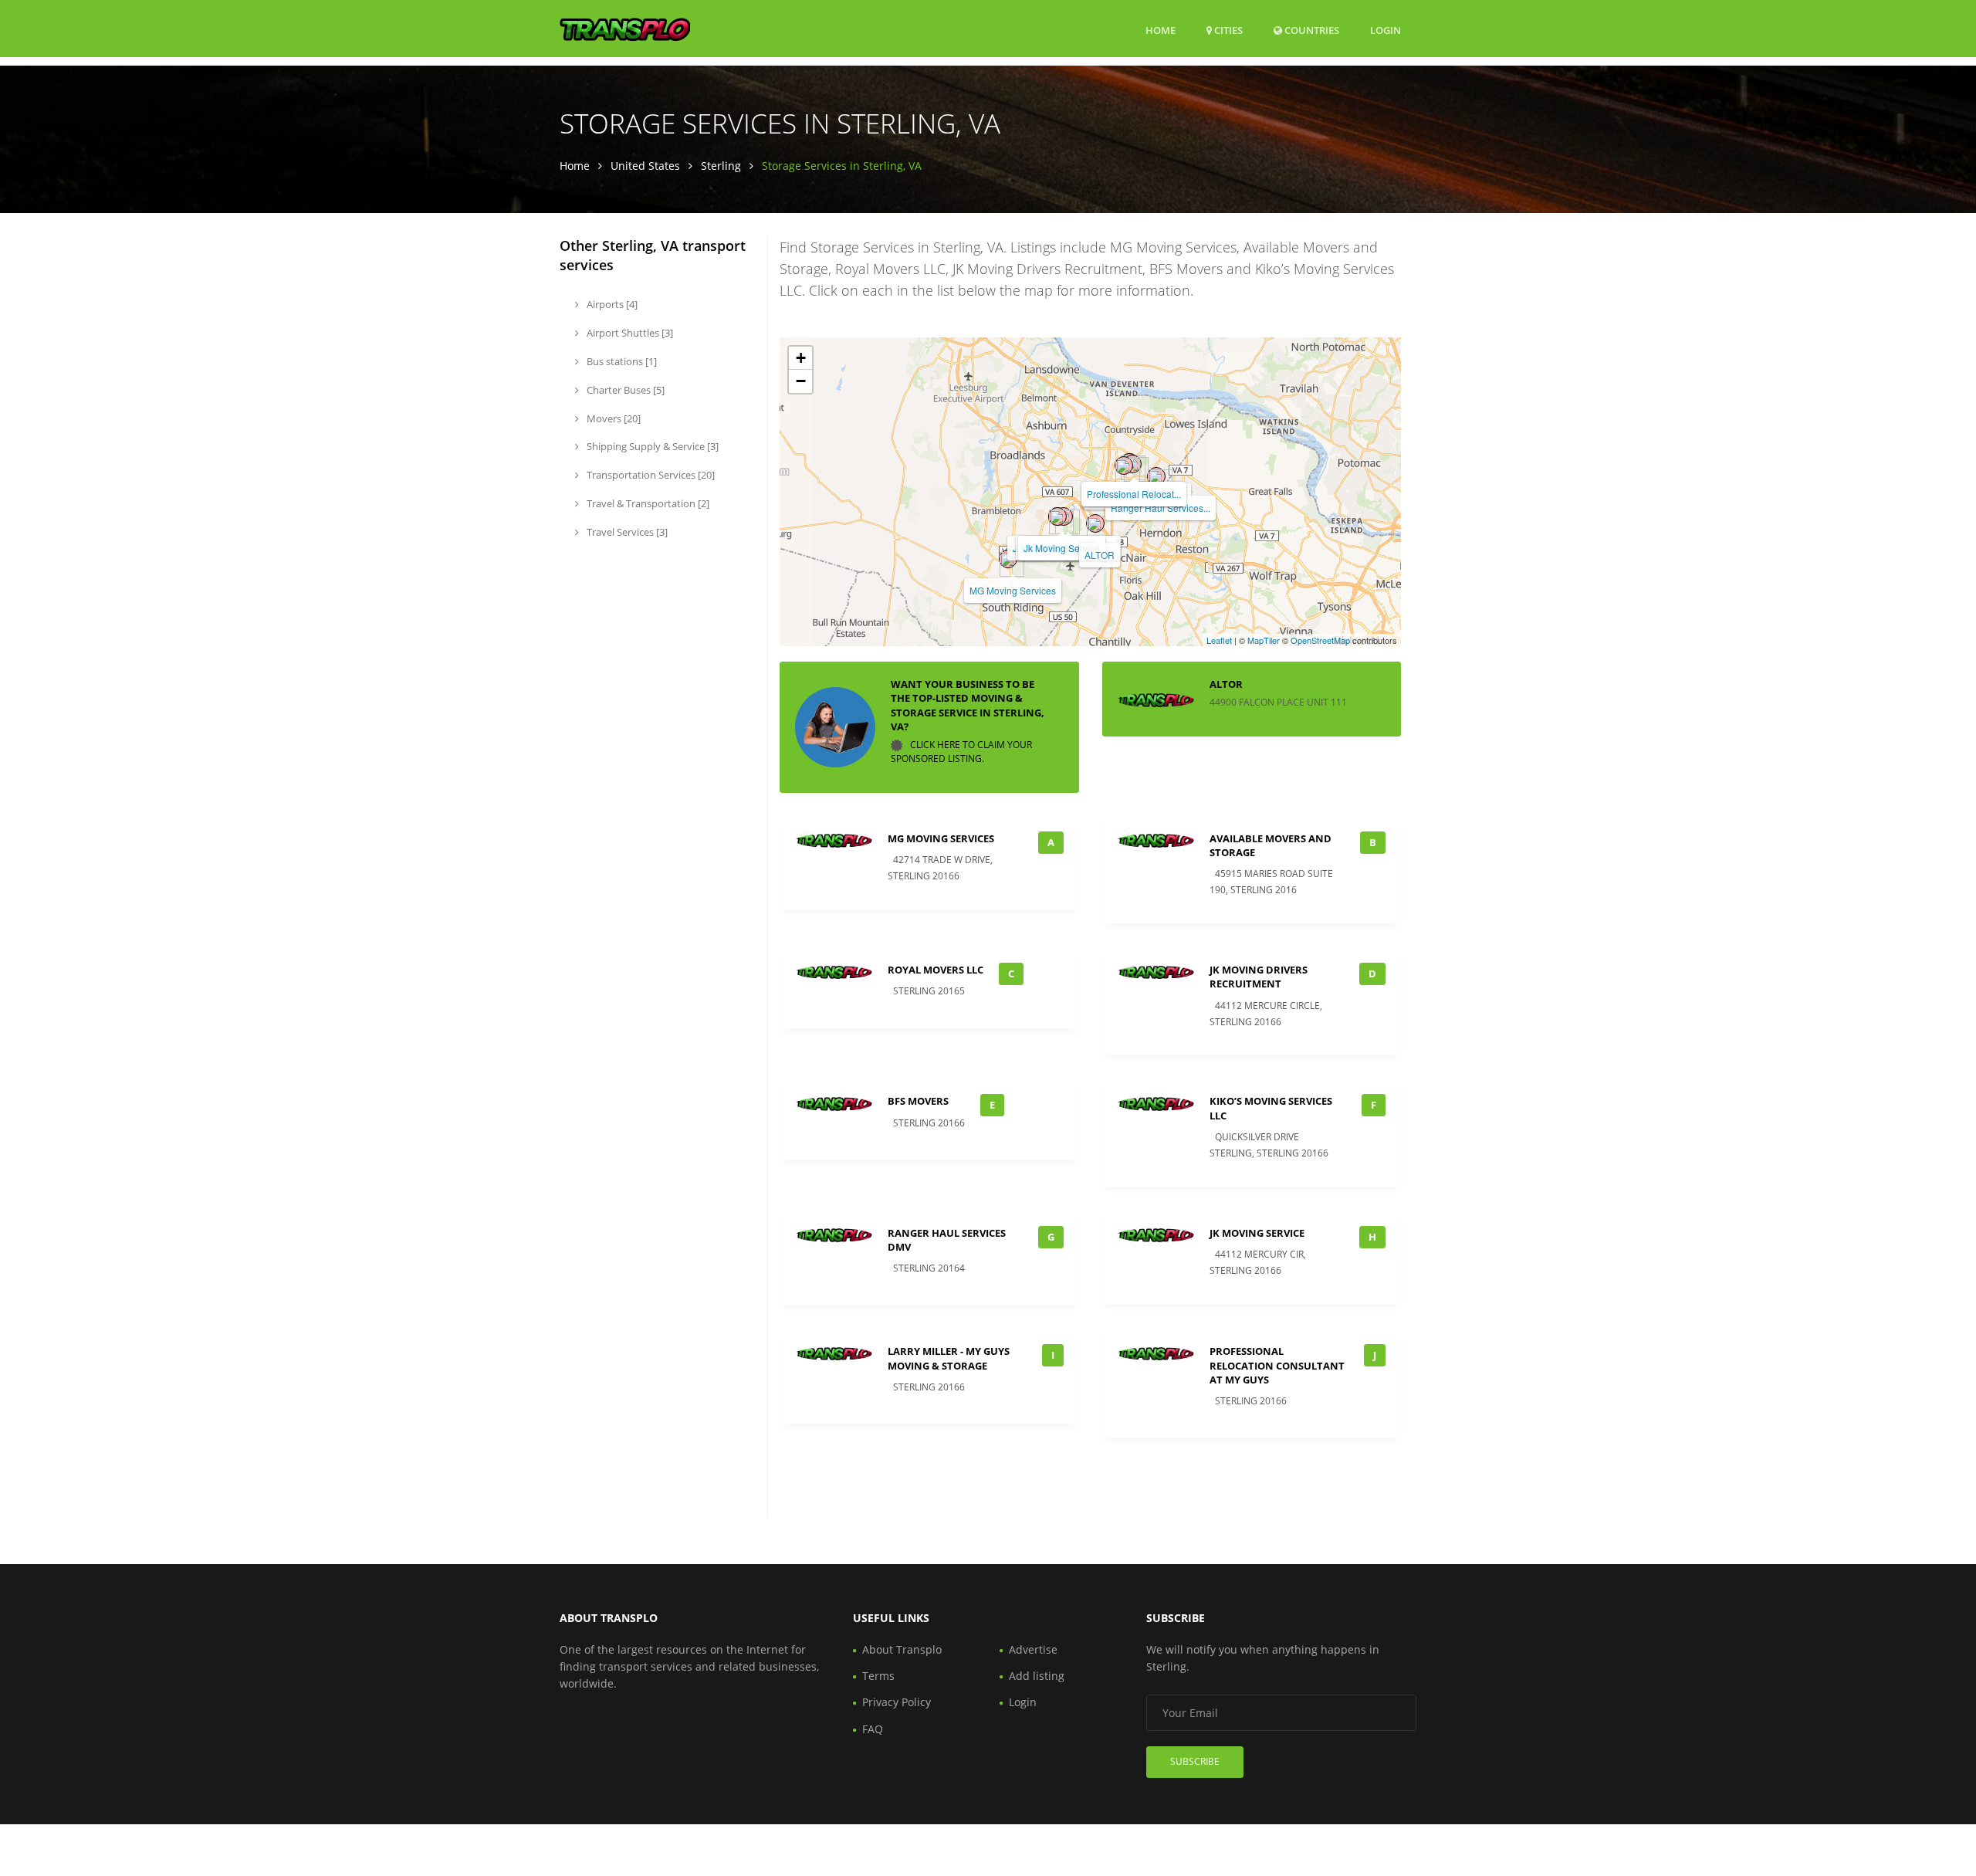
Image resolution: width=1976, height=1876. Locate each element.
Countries (1311, 30)
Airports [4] (611, 304)
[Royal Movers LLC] (1124, 466)
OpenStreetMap (1320, 640)
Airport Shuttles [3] (629, 333)
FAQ (873, 1729)
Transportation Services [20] (650, 475)
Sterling (721, 166)
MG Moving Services (1013, 590)
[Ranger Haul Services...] (1156, 476)
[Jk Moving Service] (1057, 516)
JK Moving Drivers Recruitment (1259, 977)
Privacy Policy (897, 1702)
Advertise (1033, 1649)
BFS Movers (918, 1101)
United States (645, 166)
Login (1386, 30)
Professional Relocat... (1134, 494)
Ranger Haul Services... (1161, 508)
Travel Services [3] (626, 532)
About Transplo (902, 1649)
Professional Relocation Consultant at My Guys (1277, 1365)
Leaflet (1219, 640)
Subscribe (1195, 1761)
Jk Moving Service (1062, 548)
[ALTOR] (1095, 523)
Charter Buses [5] (624, 390)
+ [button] (801, 358)
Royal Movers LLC (936, 970)
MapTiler (1264, 640)
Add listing (1037, 1676)
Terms (878, 1676)
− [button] (801, 381)
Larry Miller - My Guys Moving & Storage (949, 1358)
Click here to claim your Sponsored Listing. (961, 752)
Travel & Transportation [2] (647, 503)
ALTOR (1100, 555)
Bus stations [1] (621, 361)
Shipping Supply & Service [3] (651, 446)
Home (1161, 30)
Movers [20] (612, 418)
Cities (1227, 30)
